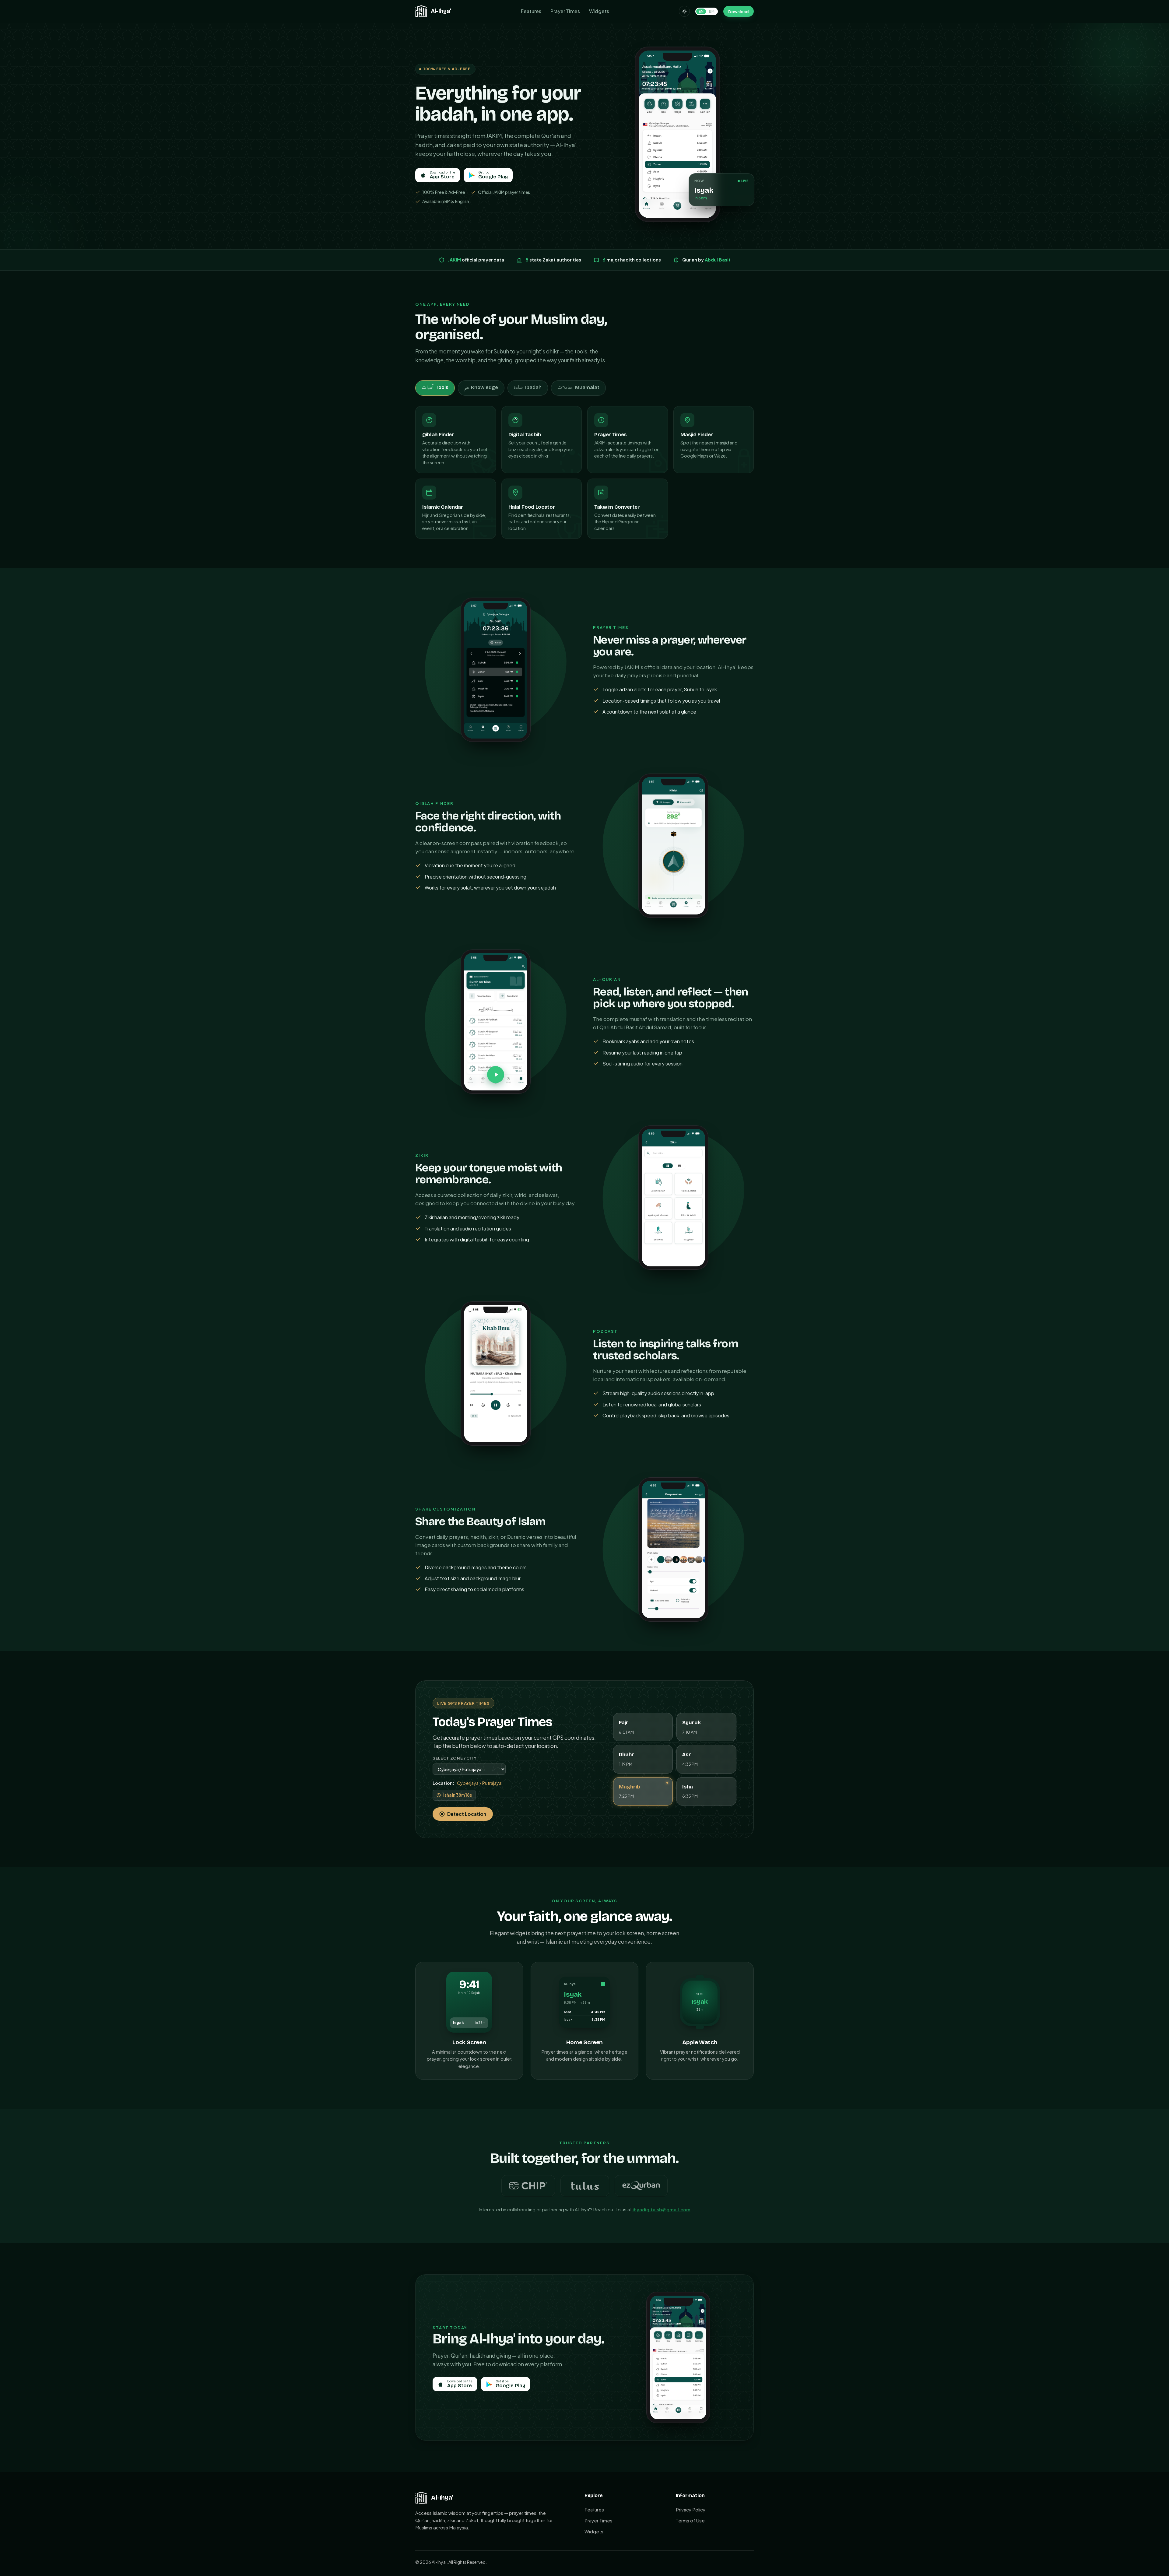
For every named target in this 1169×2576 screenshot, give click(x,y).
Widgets (599, 11)
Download (738, 11)
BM (712, 11)
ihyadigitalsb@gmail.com (662, 2209)
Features (531, 11)
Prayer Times (565, 11)
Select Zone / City (455, 1758)
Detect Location (467, 1814)
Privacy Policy (691, 2509)
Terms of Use (690, 2520)
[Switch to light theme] (684, 11)
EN (701, 11)
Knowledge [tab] (481, 388)
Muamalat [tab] (578, 388)
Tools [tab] (435, 388)
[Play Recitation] (496, 1075)
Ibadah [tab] (528, 388)
